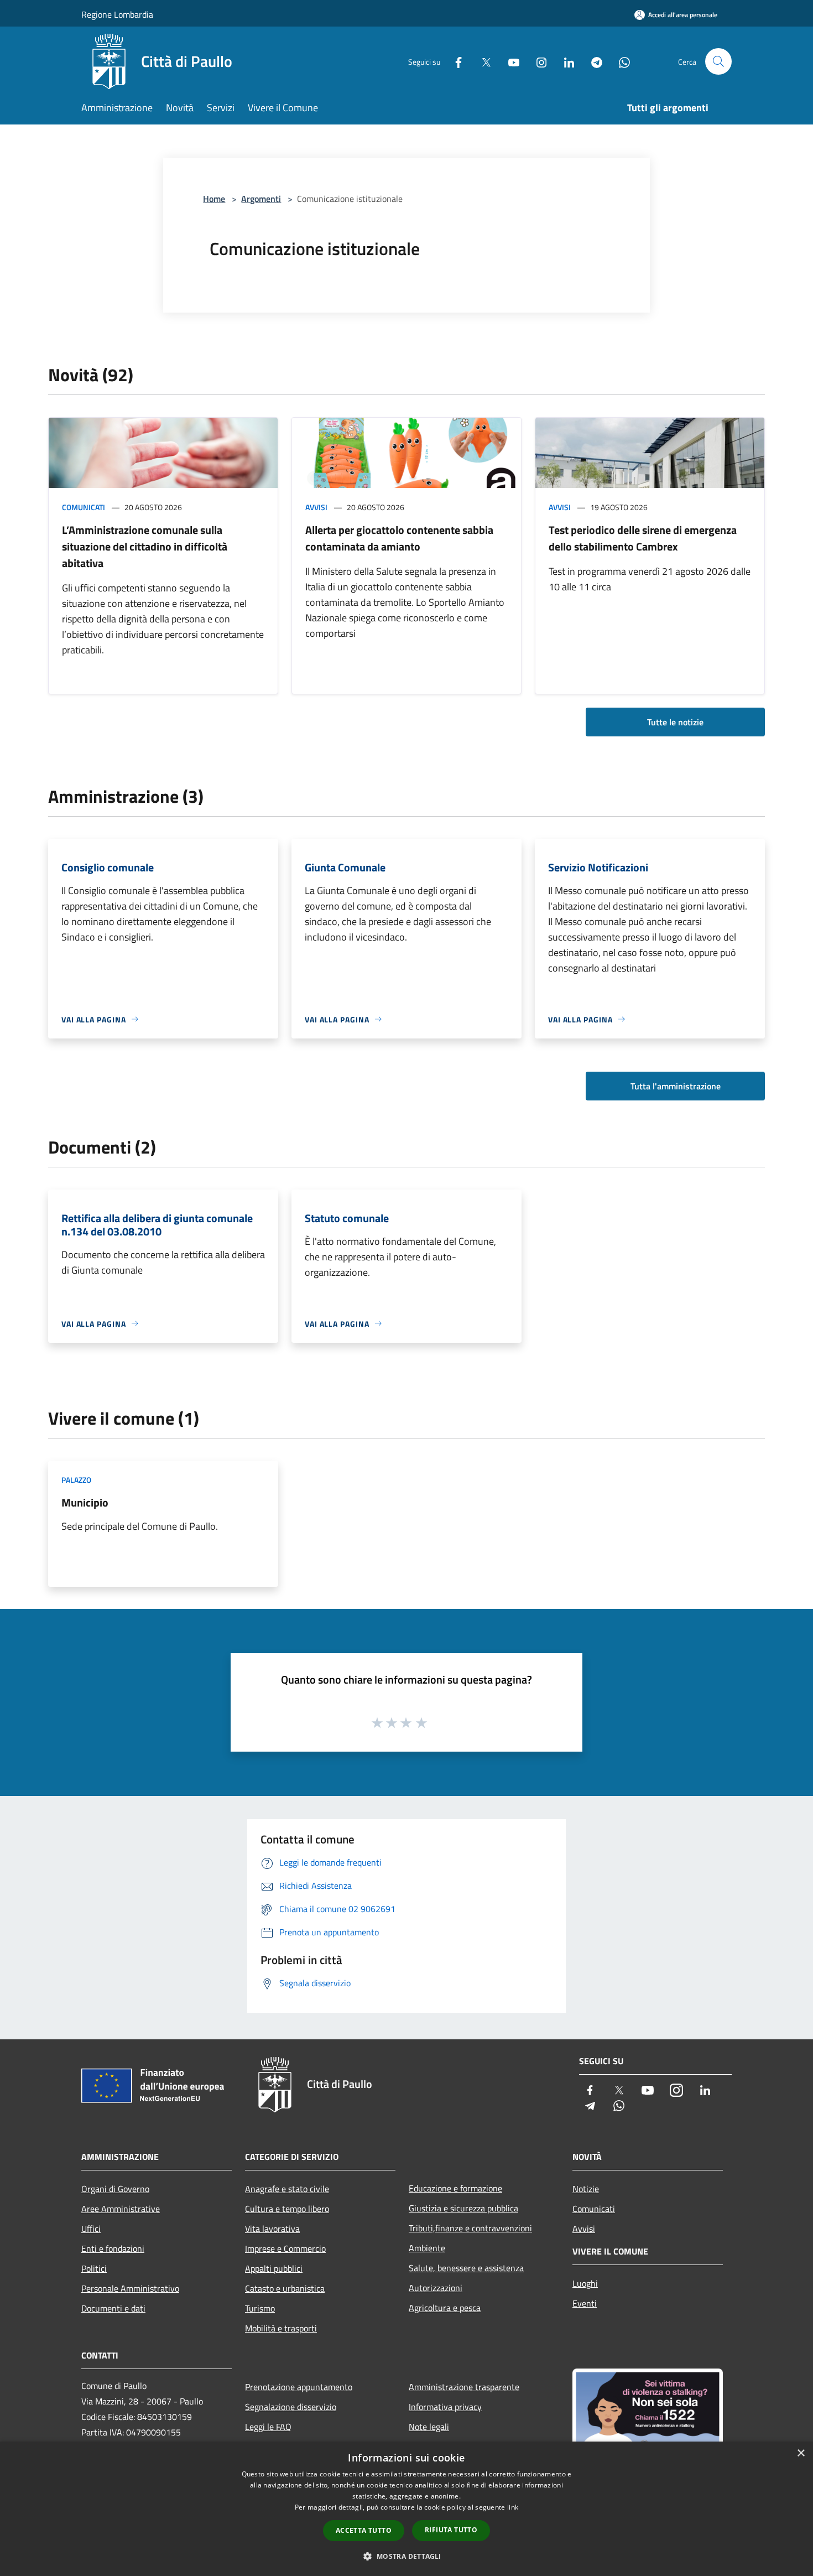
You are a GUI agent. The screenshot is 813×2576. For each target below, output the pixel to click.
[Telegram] (592, 61)
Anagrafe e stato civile (287, 2189)
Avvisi (316, 507)
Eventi (585, 2303)
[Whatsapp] (620, 61)
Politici (94, 2268)
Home (214, 199)
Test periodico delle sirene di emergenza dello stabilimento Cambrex (643, 538)
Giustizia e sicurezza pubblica (463, 2208)
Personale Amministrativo (130, 2288)
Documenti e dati (113, 2308)
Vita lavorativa (272, 2229)
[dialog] (406, 2509)
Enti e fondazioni (113, 2248)
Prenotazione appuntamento (299, 2387)
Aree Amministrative (121, 2209)
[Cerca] (718, 61)
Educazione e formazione (455, 2188)
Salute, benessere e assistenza (466, 2268)
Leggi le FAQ (268, 2427)
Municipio (85, 1502)
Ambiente (427, 2248)
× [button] (801, 2453)
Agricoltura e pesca (445, 2308)
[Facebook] (454, 61)
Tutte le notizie (675, 722)
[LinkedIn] (565, 61)
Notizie (586, 2189)
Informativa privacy (445, 2407)
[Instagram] (537, 61)
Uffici (91, 2229)
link (513, 2507)
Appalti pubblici (274, 2268)
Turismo (260, 2308)
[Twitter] (482, 61)
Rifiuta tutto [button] (451, 2530)
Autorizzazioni (436, 2288)
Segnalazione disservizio (291, 2407)
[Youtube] (509, 61)
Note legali (429, 2427)
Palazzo (76, 1480)
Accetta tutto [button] (364, 2530)
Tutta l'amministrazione (676, 1086)
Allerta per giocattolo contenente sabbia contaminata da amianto (399, 538)
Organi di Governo (115, 2189)
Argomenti (261, 199)
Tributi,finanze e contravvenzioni (470, 2228)
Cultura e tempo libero (287, 2209)
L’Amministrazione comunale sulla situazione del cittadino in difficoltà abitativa (145, 546)
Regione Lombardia (117, 14)
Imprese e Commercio (285, 2248)
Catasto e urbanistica (285, 2288)
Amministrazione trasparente (464, 2387)
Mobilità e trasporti (281, 2328)
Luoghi (585, 2283)
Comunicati (84, 507)
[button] (406, 2556)
